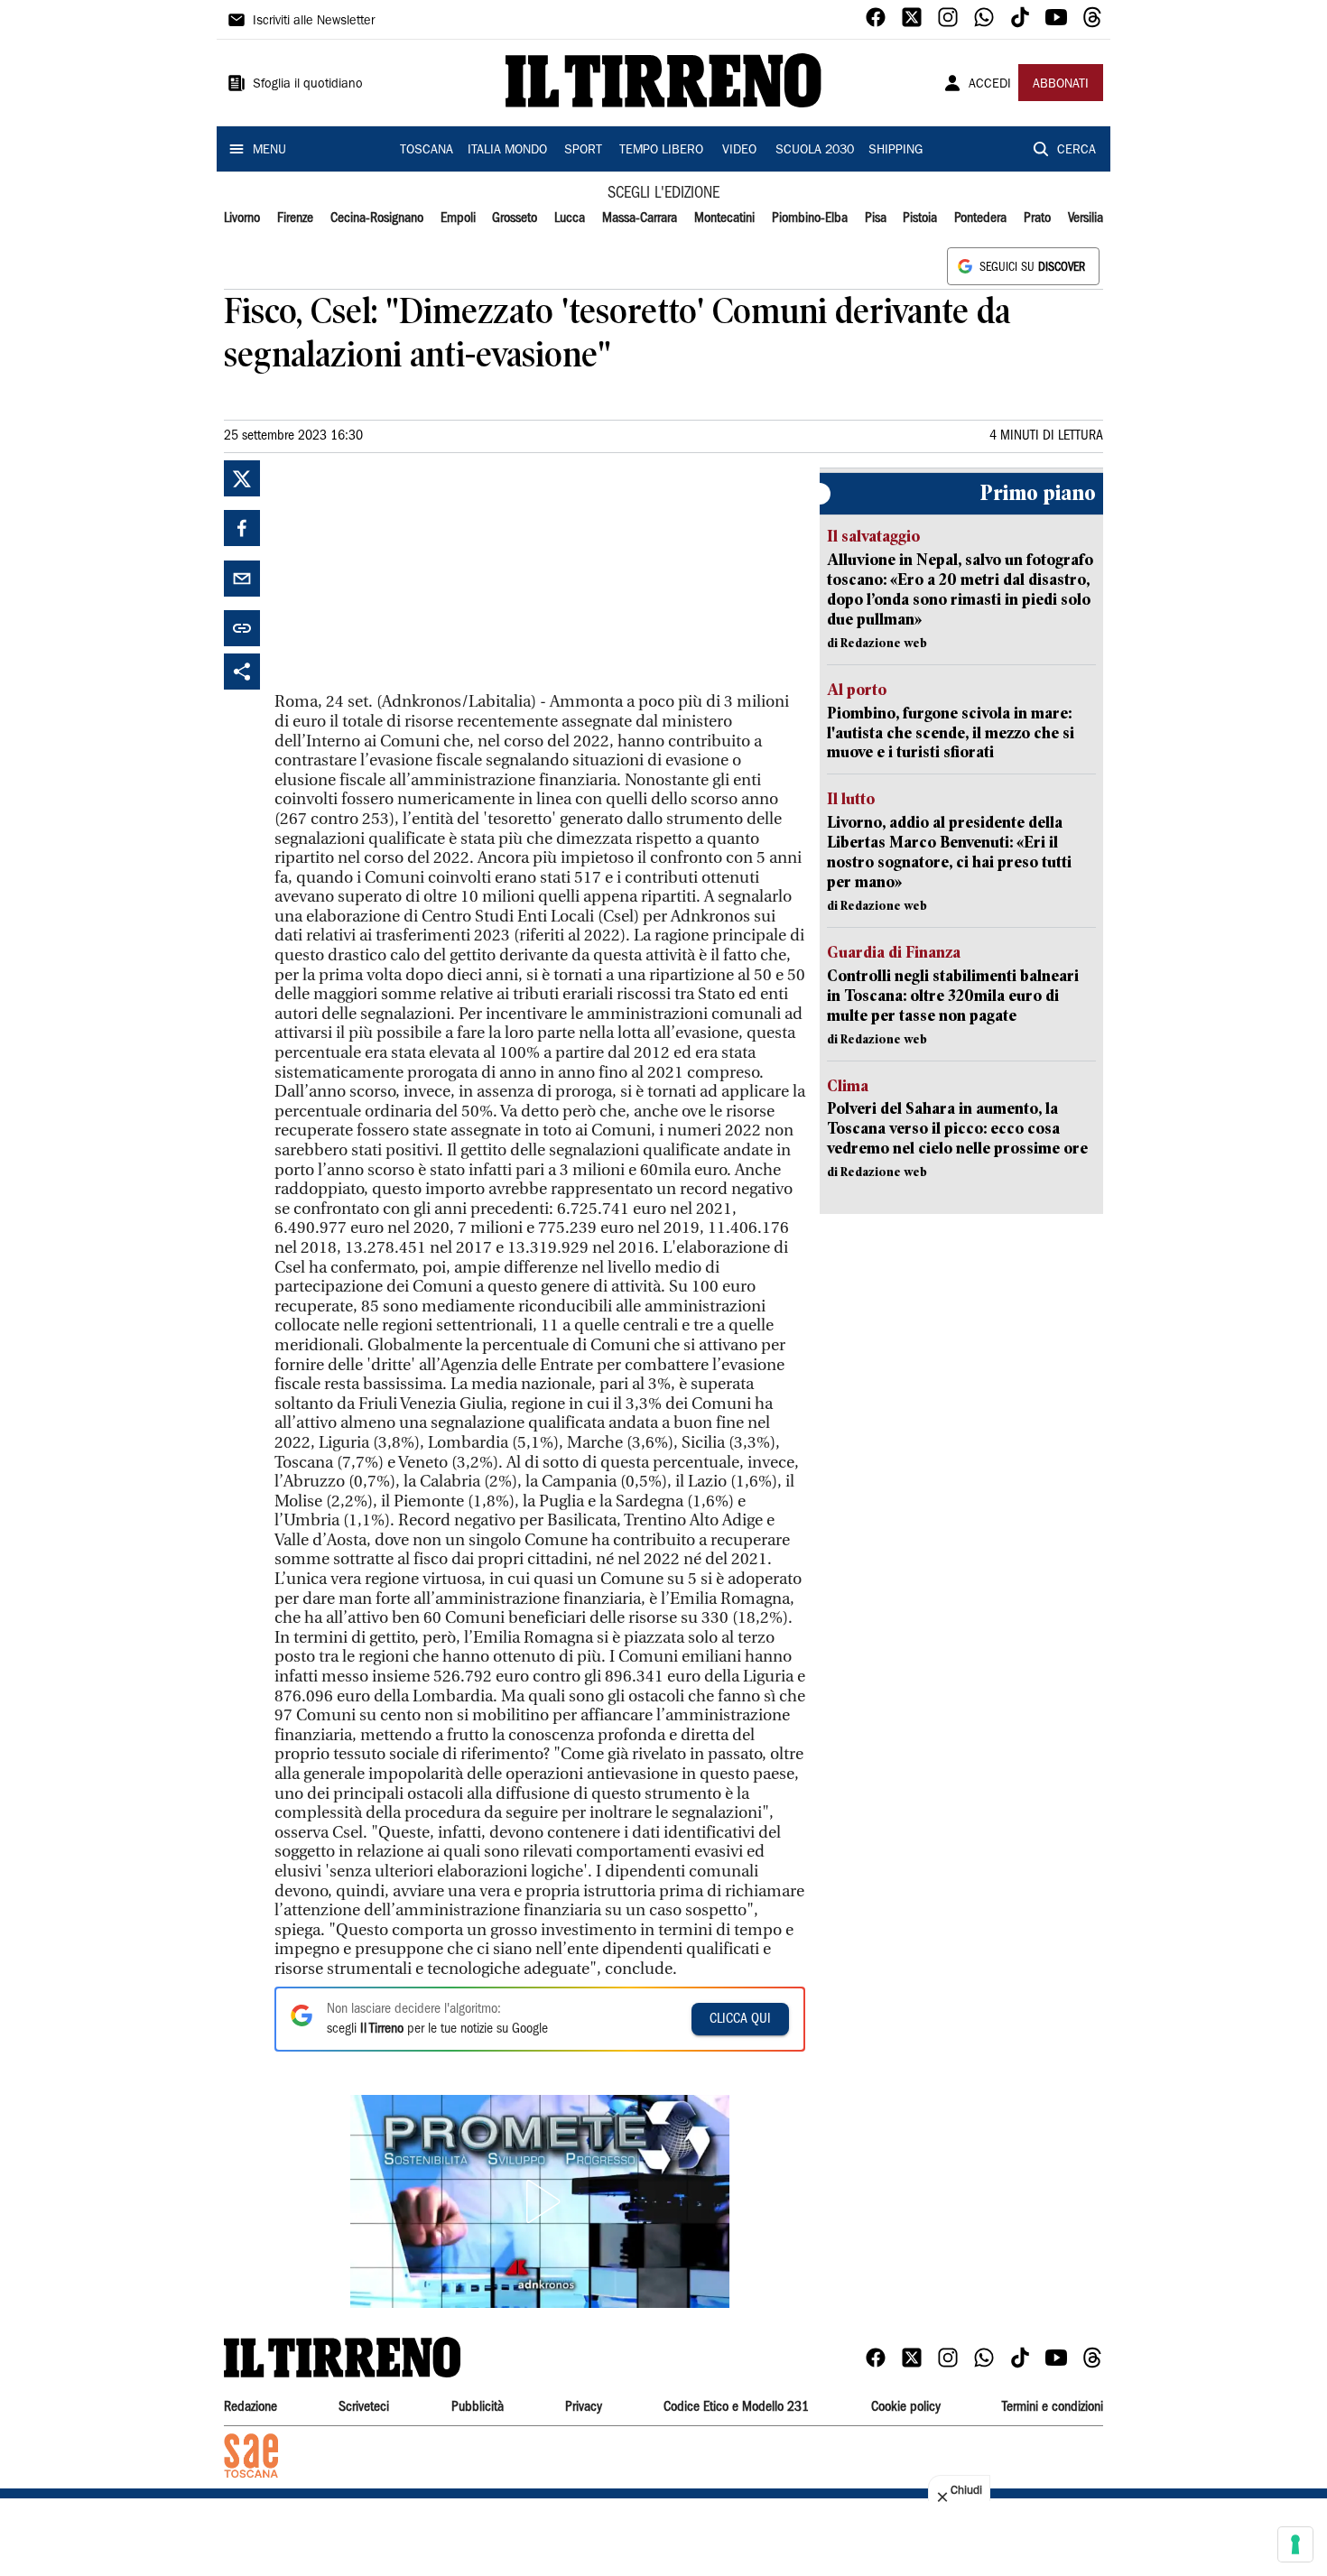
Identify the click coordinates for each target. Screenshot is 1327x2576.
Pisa (876, 218)
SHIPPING (895, 151)
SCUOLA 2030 (815, 151)
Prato (1037, 218)
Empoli (458, 218)
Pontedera (980, 218)
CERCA (1076, 151)
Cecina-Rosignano (377, 218)
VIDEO (739, 151)
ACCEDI (990, 85)
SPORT (583, 151)
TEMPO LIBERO (661, 151)
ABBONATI (1061, 85)
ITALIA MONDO (507, 151)
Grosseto (515, 218)
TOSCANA (427, 151)
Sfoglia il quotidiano (308, 85)
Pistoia (920, 218)
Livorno (242, 218)
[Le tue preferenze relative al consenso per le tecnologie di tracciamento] (1295, 2544)
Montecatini (724, 218)
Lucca (570, 218)
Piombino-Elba (810, 218)
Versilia (1086, 218)
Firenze (295, 218)
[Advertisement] (410, 573)
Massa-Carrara (640, 218)
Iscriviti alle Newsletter (314, 22)
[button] (540, 2201)
